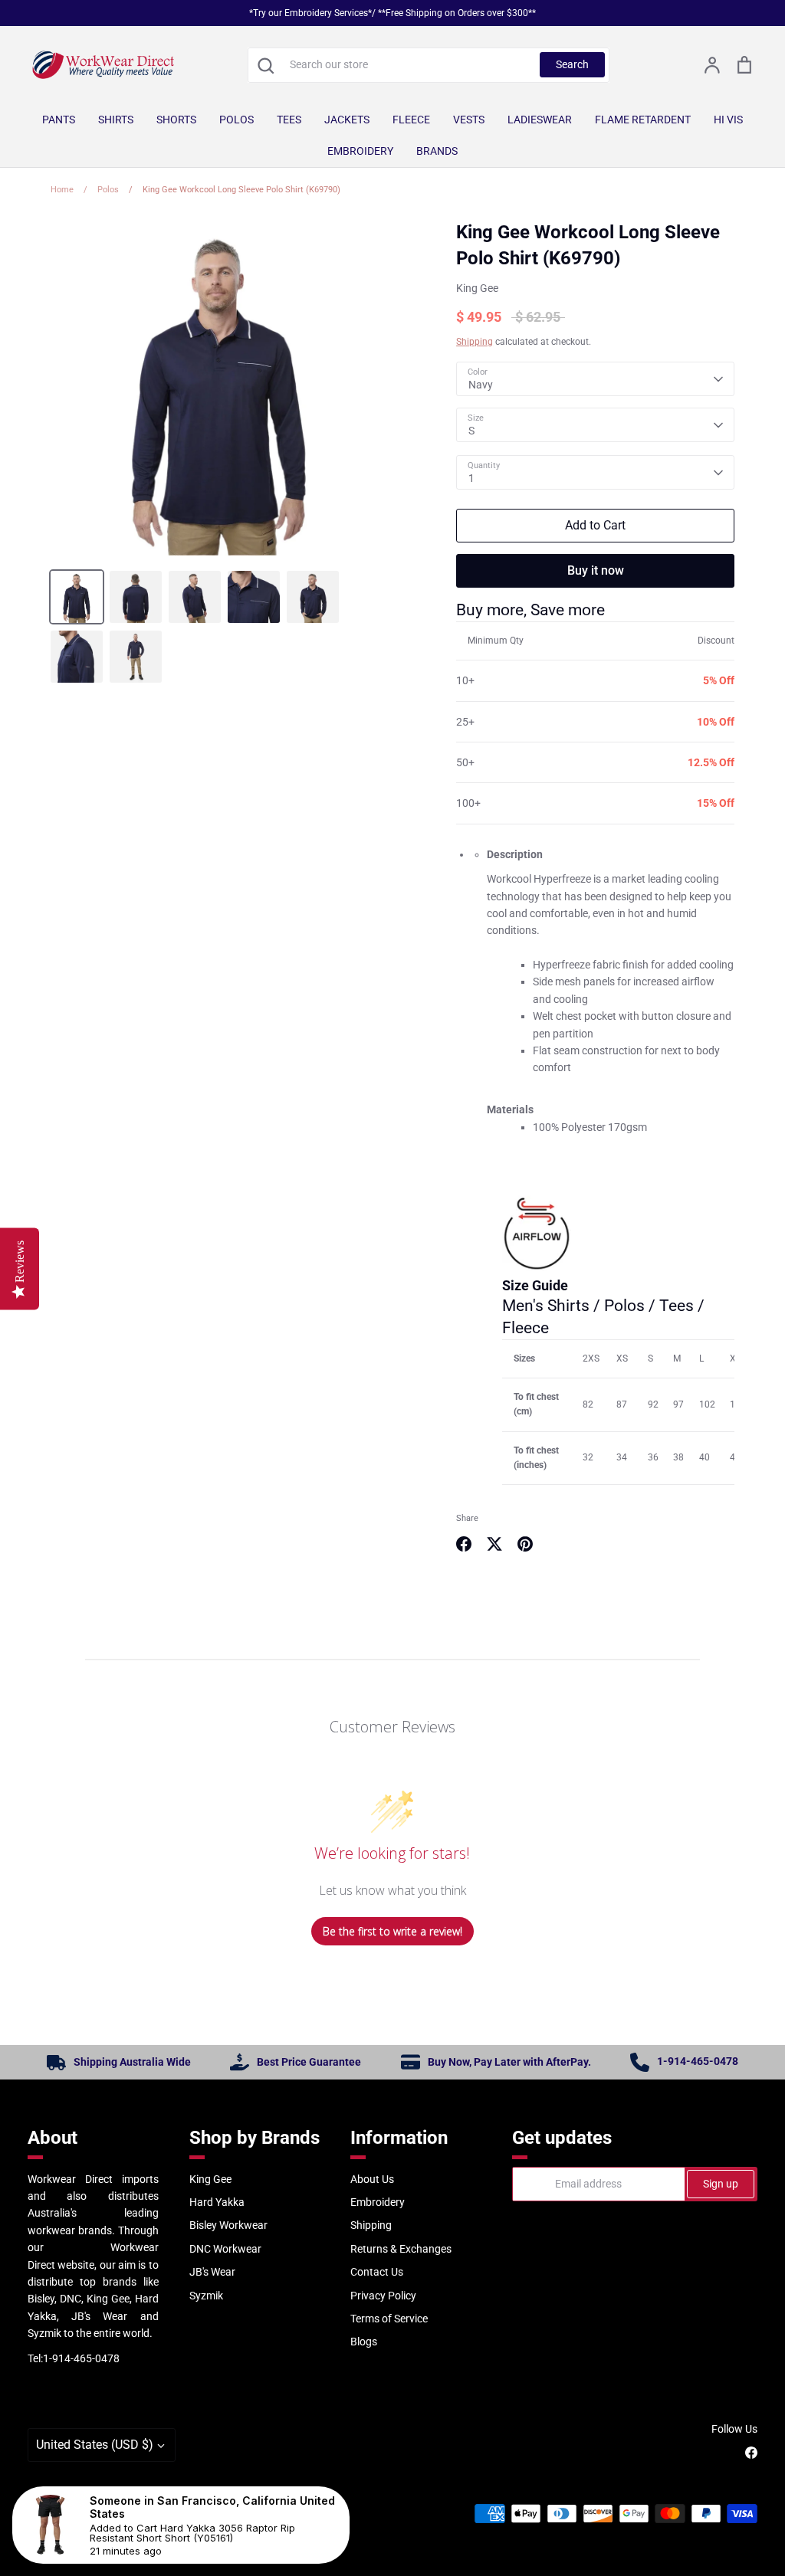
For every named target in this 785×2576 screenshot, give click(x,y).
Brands (437, 151)
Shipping (475, 342)
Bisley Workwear (228, 2225)
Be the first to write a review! (392, 1931)
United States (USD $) (95, 2445)
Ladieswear (540, 120)
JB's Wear (212, 2272)
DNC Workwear (225, 2249)
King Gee (477, 288)
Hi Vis (728, 120)
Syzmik (206, 2296)
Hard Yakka (217, 2202)
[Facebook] (751, 2453)
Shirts (116, 120)
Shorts (176, 120)
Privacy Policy (383, 2296)
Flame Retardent (643, 120)
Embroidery (360, 151)
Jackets (347, 120)
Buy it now (596, 570)
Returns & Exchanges (401, 2249)
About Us (372, 2179)
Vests (469, 120)
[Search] (265, 65)
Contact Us (377, 2272)
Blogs (364, 2342)
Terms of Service (389, 2319)
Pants (59, 120)
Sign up (721, 2184)
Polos (236, 120)
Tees (289, 120)
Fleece (411, 120)
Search (572, 64)
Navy (481, 385)
